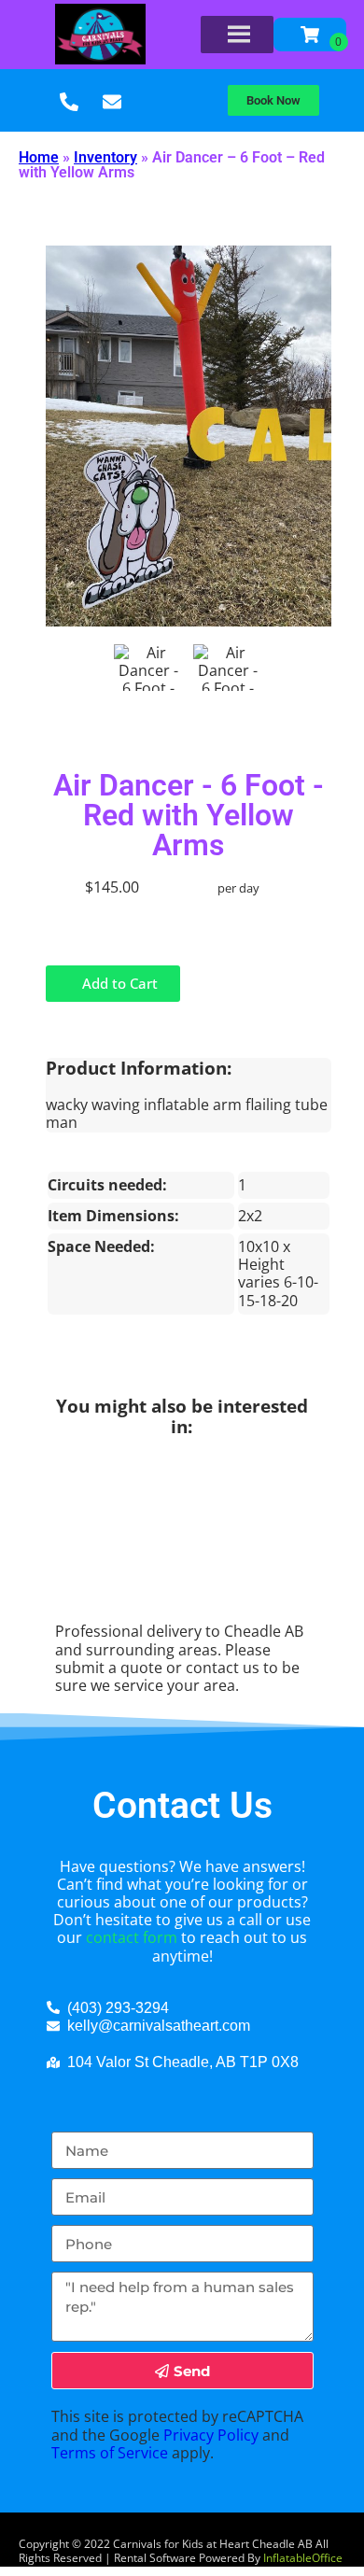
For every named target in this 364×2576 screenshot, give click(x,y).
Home (39, 157)
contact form (132, 1937)
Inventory (105, 157)
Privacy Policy (211, 2435)
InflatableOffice (303, 2558)
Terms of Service (110, 2453)
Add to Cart (118, 983)
